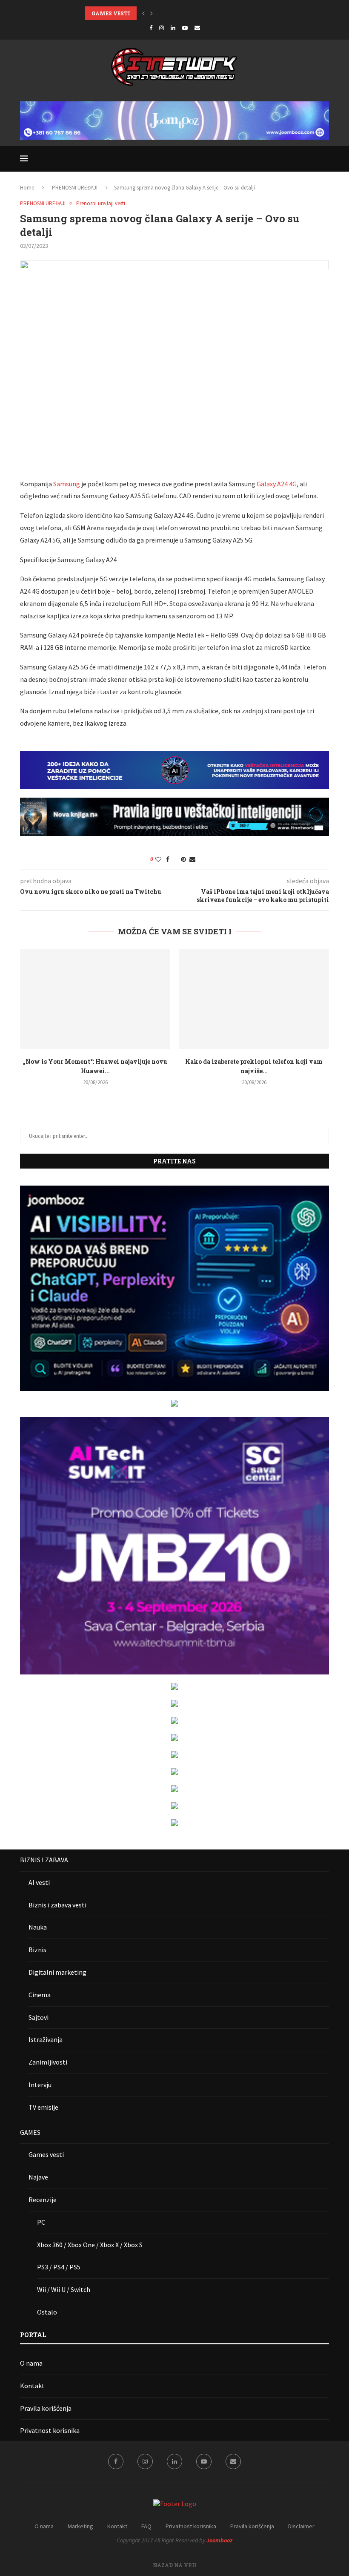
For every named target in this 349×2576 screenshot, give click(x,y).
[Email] (197, 28)
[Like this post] (158, 859)
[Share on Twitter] (175, 859)
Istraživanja (46, 2039)
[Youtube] (185, 28)
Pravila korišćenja (46, 2408)
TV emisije (43, 2107)
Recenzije (43, 2200)
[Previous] (143, 13)
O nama (31, 2363)
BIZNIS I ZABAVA (44, 1860)
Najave (38, 2177)
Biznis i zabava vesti (57, 1905)
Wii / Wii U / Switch (64, 2289)
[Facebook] (151, 28)
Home (27, 188)
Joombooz (219, 2540)
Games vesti (46, 2154)
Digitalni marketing (57, 1972)
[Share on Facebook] (168, 859)
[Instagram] (162, 28)
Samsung (67, 484)
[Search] (325, 159)
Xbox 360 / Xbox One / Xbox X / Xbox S (90, 2245)
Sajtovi (39, 2017)
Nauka (38, 1927)
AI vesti (39, 1882)
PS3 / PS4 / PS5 (59, 2267)
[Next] (152, 13)
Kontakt (32, 2386)
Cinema (40, 1995)
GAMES (30, 2132)
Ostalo (47, 2312)
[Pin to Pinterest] (183, 859)
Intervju (40, 2085)
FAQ (146, 2526)
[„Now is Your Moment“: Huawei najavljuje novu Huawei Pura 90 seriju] (95, 999)
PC (41, 2222)
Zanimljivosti (48, 2062)
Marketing (80, 2526)
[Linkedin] (173, 28)
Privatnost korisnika (50, 2430)
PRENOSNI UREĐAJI (75, 188)
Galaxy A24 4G (277, 484)
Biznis (37, 1950)
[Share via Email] (192, 859)
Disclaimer (301, 2526)
